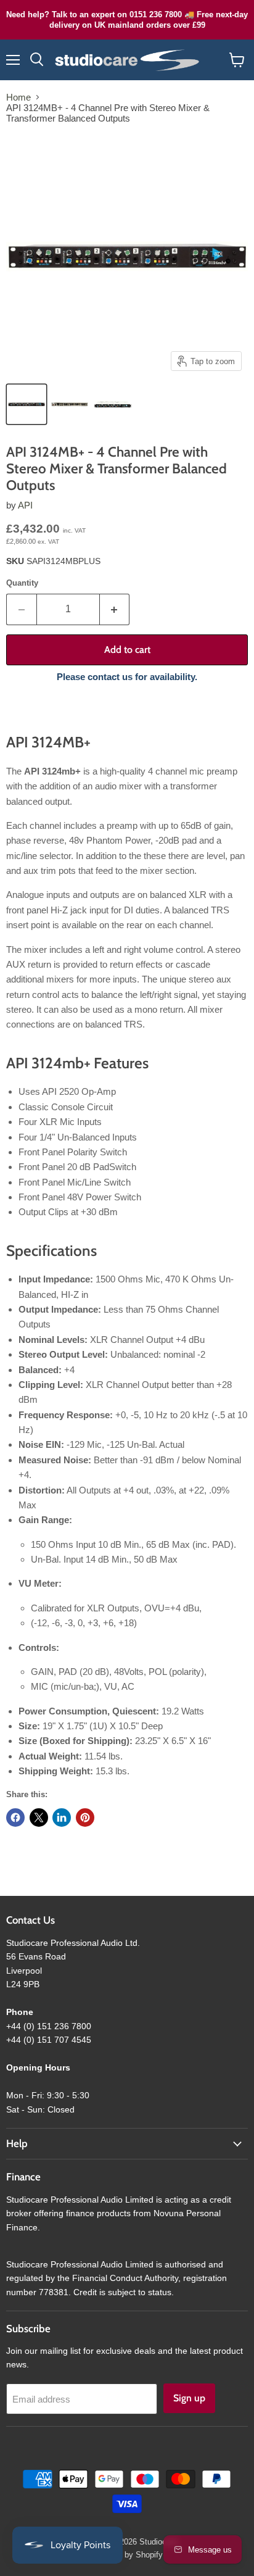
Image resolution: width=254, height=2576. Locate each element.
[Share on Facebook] (15, 1818)
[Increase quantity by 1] (115, 609)
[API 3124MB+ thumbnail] (27, 404)
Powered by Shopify (127, 2555)
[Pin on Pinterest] (85, 1818)
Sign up (189, 2398)
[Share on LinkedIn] (62, 1818)
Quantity (22, 583)
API (25, 505)
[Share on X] (39, 1818)
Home (18, 97)
